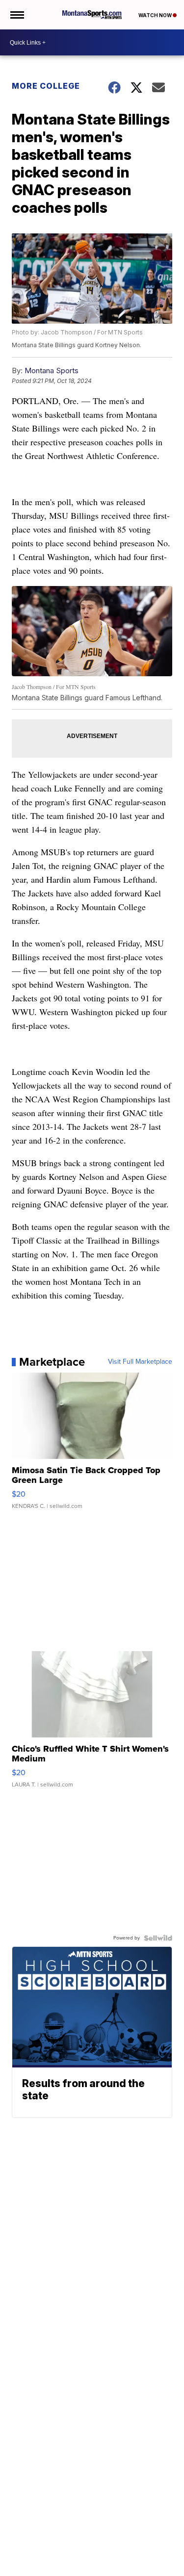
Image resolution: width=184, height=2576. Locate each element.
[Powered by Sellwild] (158, 1938)
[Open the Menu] (16, 15)
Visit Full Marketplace (140, 1362)
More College (46, 86)
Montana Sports (52, 370)
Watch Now (156, 15)
